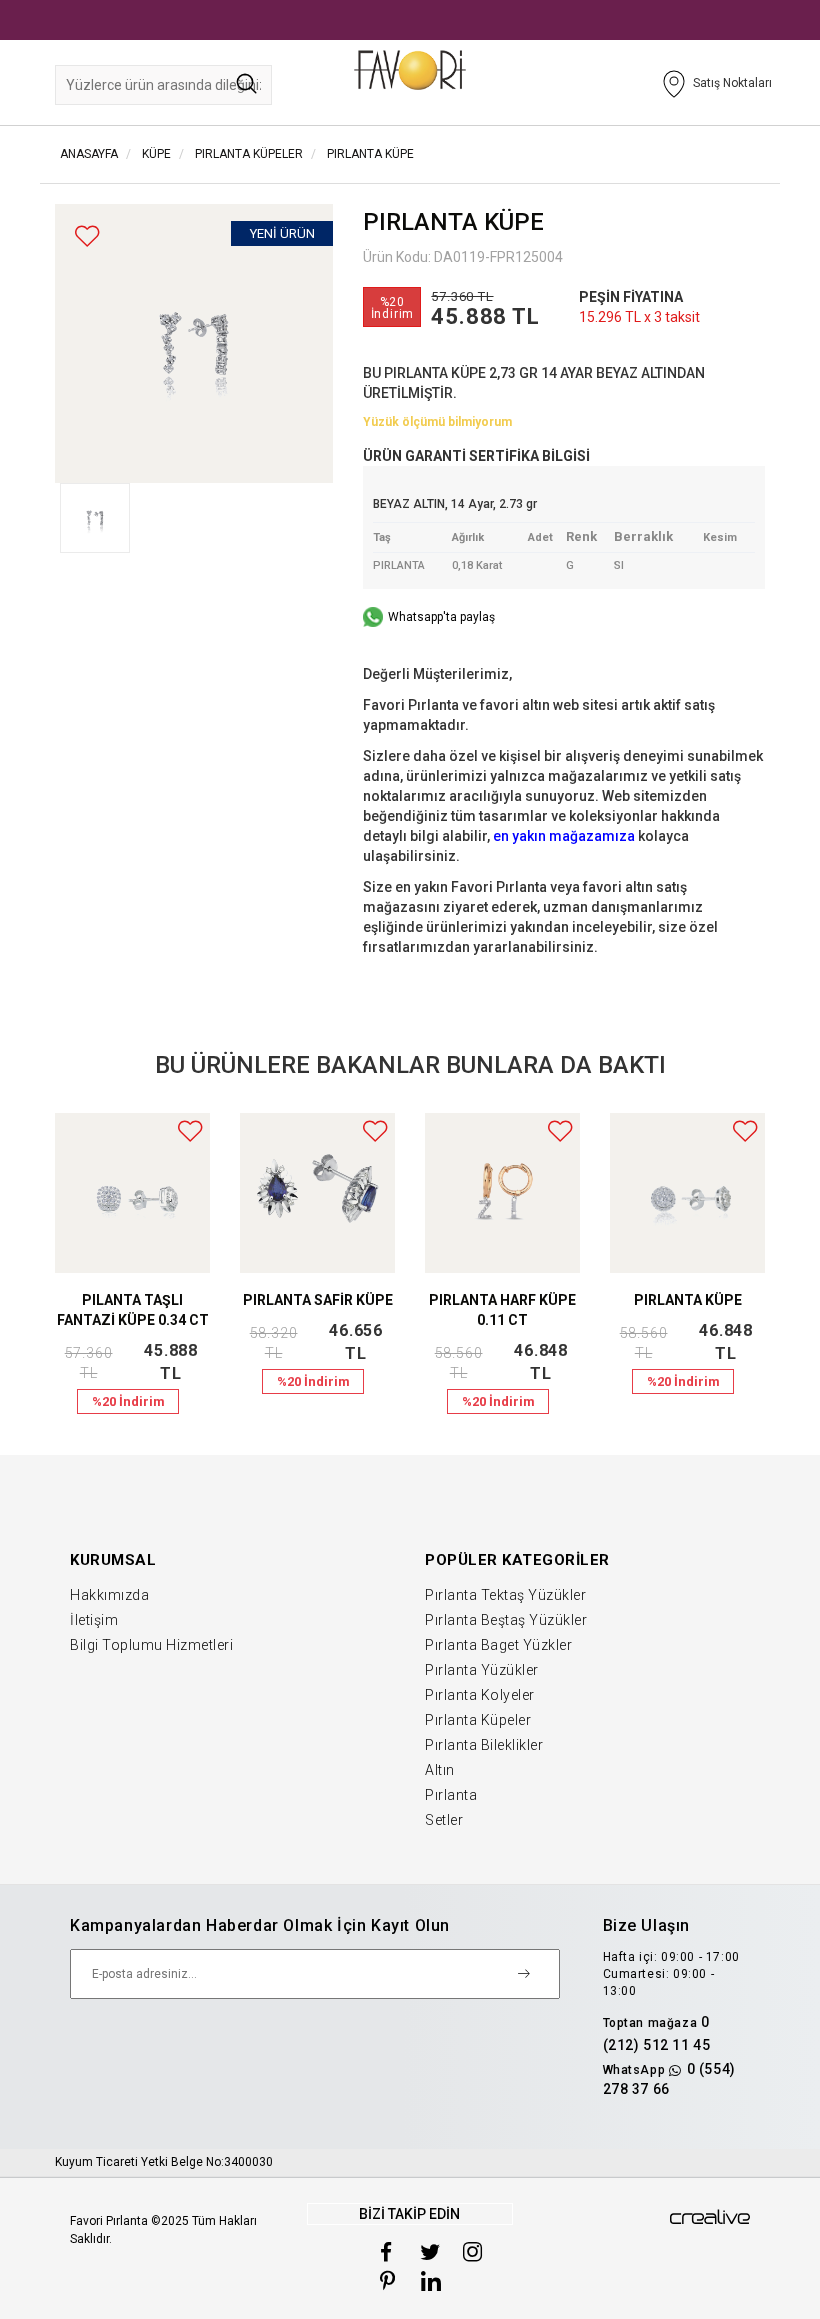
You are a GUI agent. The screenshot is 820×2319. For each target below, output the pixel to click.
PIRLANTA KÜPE (370, 154)
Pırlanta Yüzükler (482, 1670)
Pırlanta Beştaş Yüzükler (506, 1620)
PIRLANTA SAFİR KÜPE (318, 1300)
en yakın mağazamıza (564, 836)
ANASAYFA (89, 154)
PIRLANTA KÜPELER (249, 154)
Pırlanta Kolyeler (480, 1695)
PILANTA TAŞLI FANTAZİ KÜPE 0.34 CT (133, 1310)
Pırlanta (451, 1795)
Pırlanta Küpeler (478, 1720)
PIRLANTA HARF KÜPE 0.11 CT (502, 1310)
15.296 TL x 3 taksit (639, 317)
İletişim (94, 1620)
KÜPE (155, 154)
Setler (444, 1820)
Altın (440, 1770)
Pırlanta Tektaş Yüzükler (505, 1595)
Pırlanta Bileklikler (484, 1745)
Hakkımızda (109, 1595)
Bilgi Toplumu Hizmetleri (151, 1645)
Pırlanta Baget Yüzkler (498, 1645)
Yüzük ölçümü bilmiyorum (437, 422)
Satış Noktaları (732, 83)
